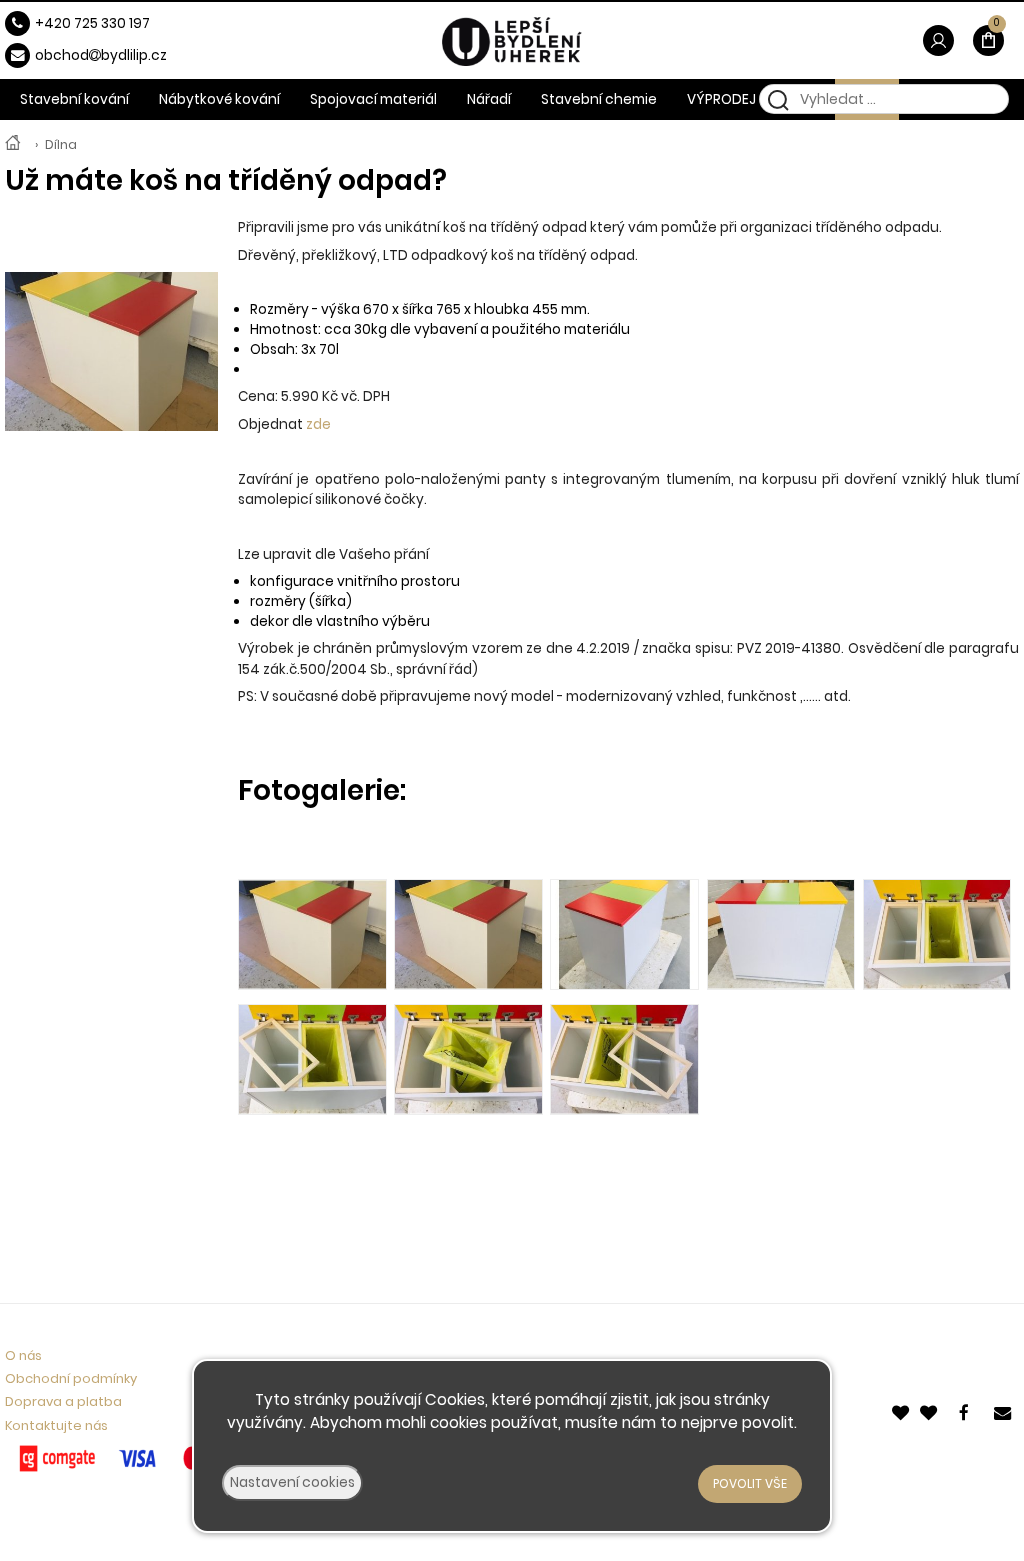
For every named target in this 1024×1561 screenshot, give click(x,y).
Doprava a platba (63, 1401)
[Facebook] (968, 1410)
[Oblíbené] (902, 1410)
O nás (23, 1355)
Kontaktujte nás (56, 1425)
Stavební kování (74, 99)
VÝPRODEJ (721, 99)
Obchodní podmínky (71, 1378)
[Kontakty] (1004, 1410)
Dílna (61, 144)
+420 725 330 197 (92, 23)
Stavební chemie (599, 99)
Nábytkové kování (219, 99)
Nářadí (489, 99)
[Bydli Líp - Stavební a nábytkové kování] (13, 145)
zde (318, 424)
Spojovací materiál (373, 99)
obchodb (72, 55)
